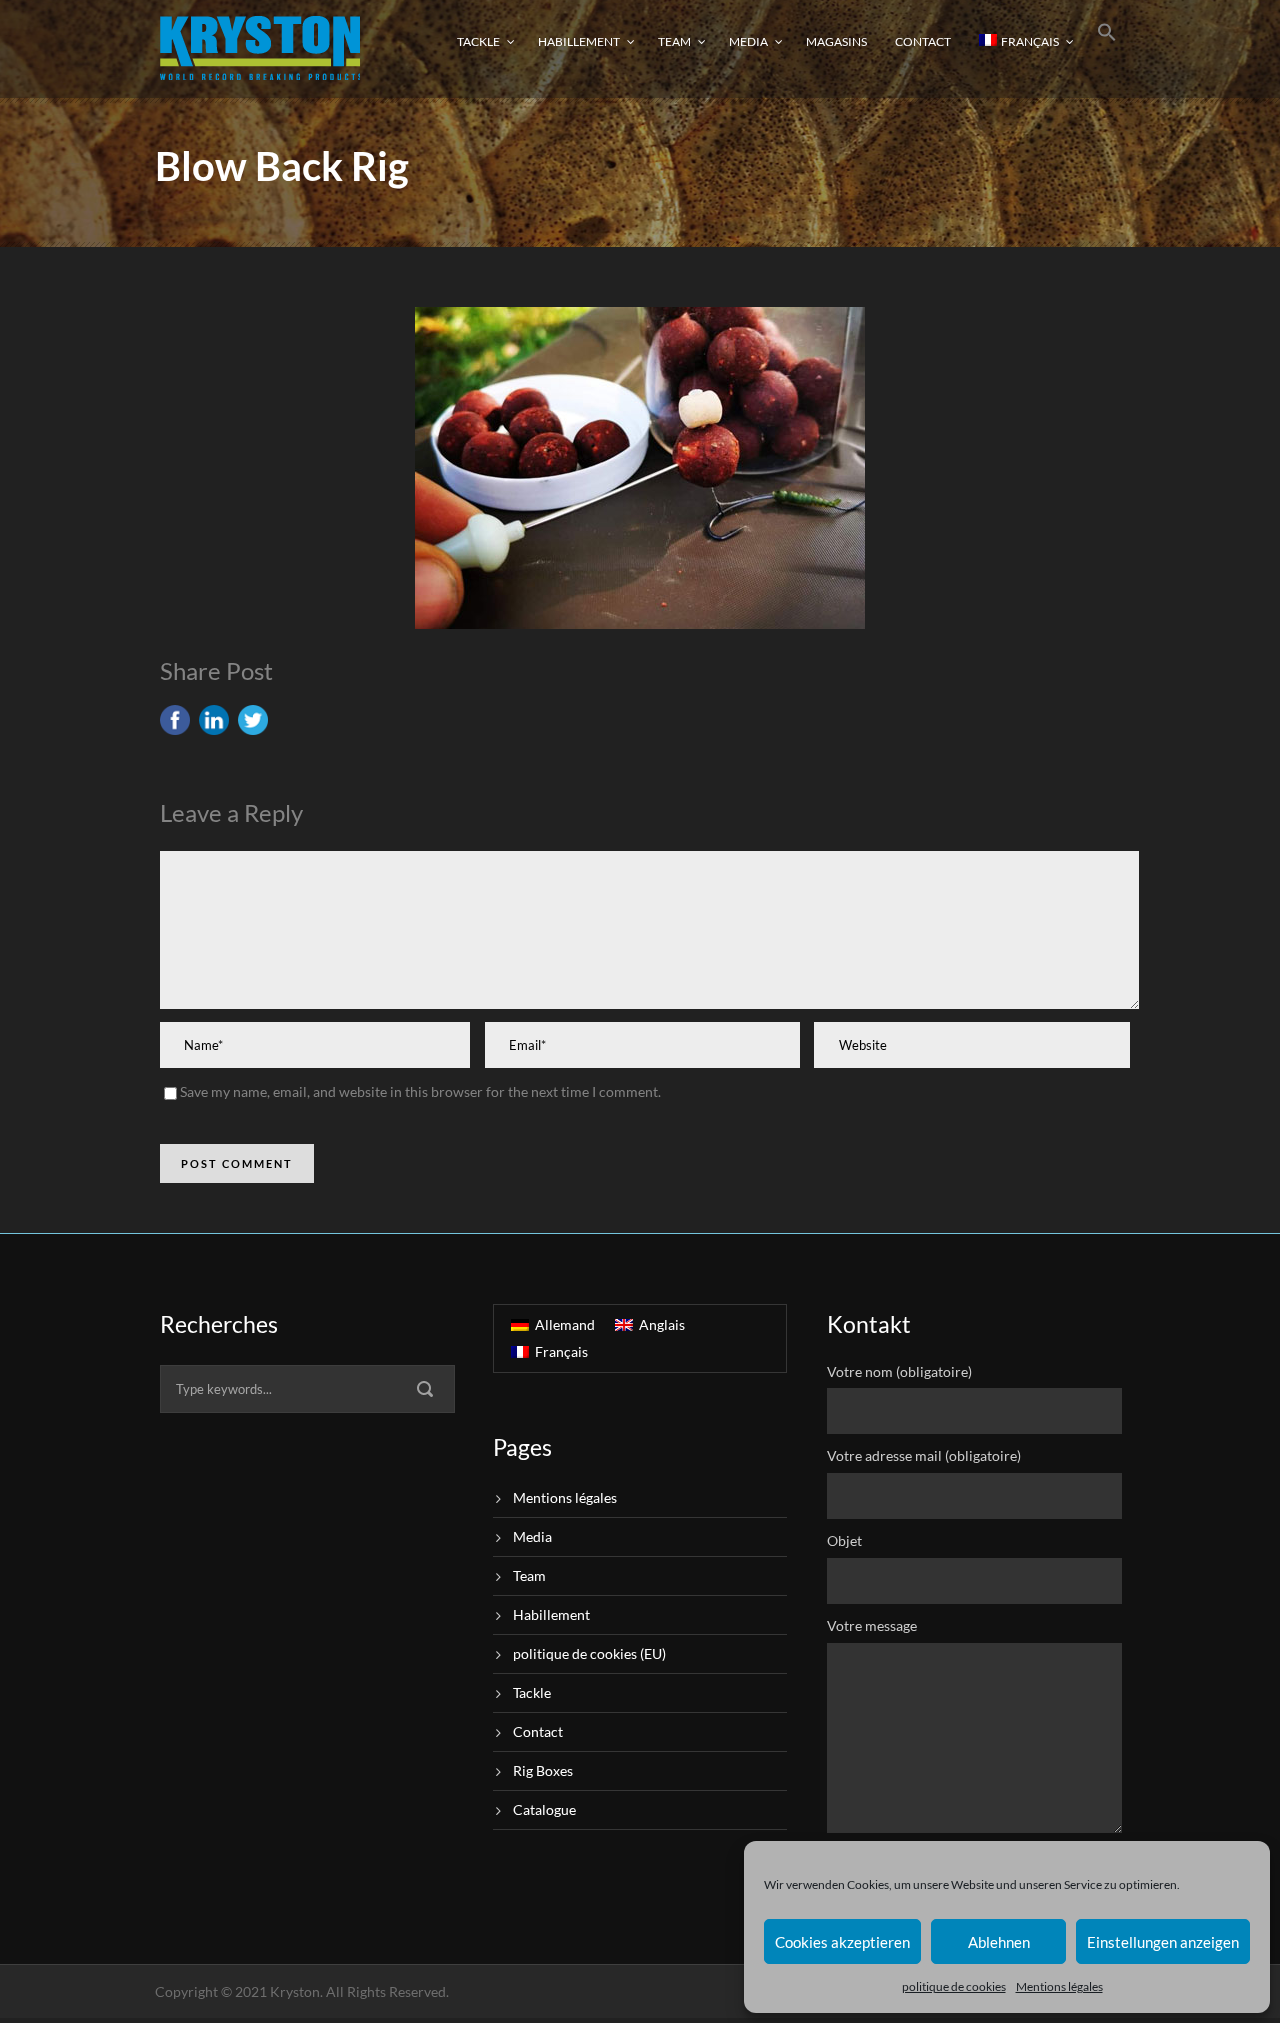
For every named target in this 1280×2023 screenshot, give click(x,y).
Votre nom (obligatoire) (899, 1371)
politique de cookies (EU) (589, 1653)
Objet (844, 1540)
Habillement (579, 41)
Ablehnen (999, 1942)
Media (748, 41)
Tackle (478, 41)
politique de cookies (954, 1986)
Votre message (872, 1625)
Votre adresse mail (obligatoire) (924, 1455)
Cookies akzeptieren (842, 1942)
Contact (923, 41)
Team (674, 41)
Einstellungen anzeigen (1163, 1942)
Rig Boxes (543, 1770)
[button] (1107, 47)
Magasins (836, 41)
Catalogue (544, 1809)
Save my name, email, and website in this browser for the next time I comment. (420, 1091)
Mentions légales (1059, 1986)
